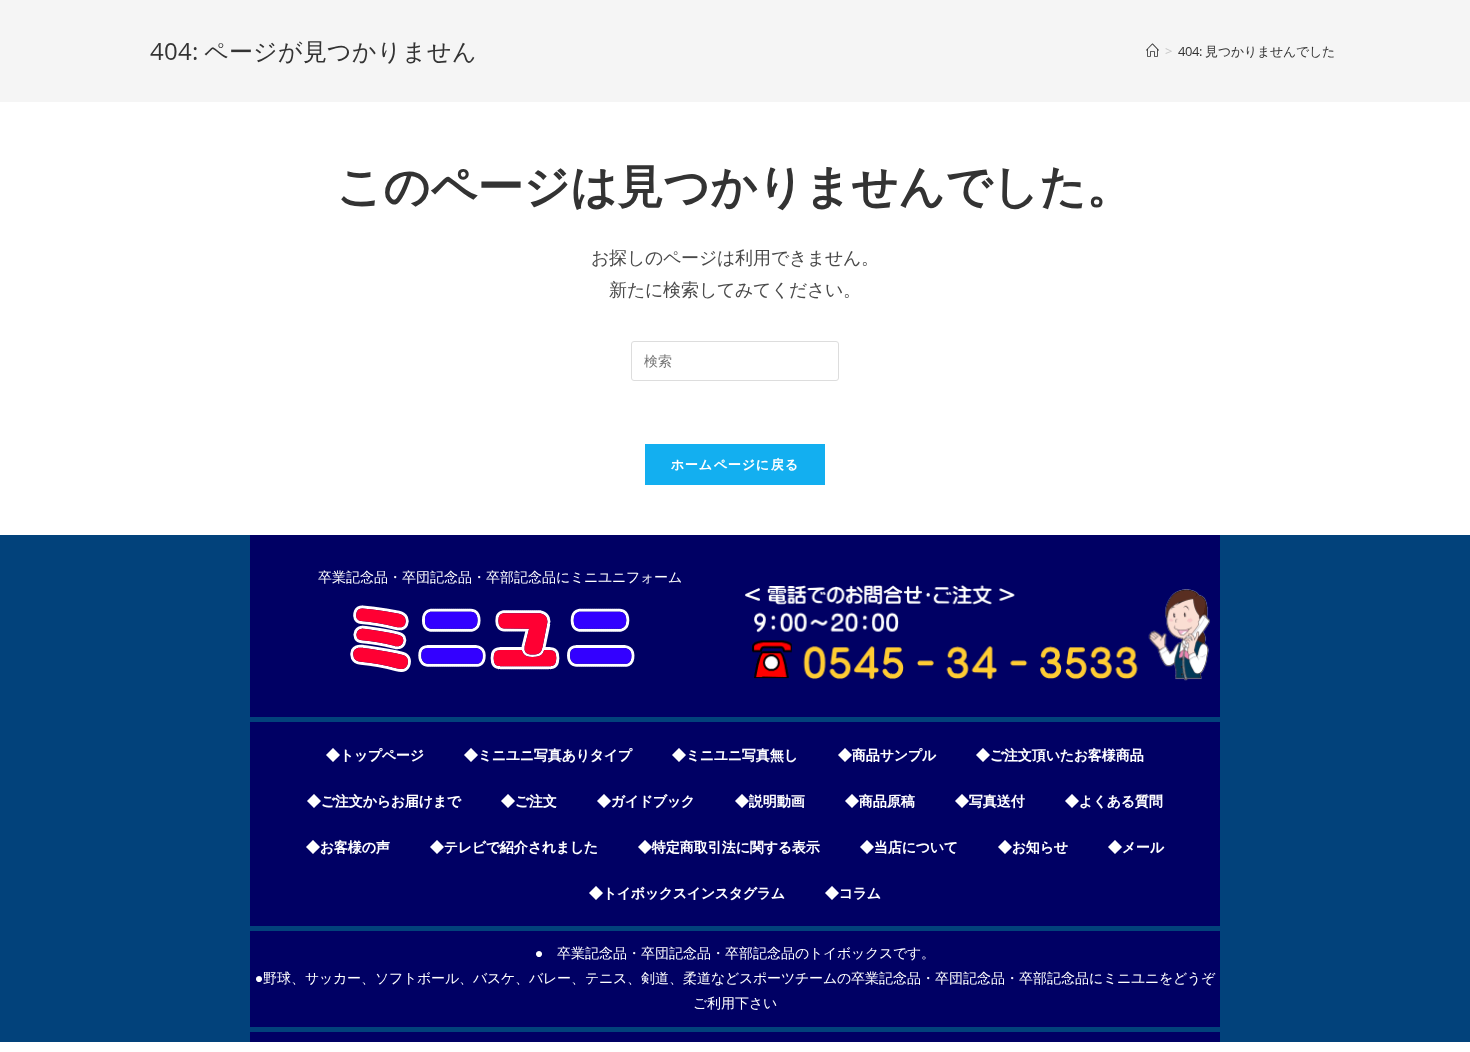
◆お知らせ (1033, 847)
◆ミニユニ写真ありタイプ (548, 755)
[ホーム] (1152, 51)
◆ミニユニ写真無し (735, 755)
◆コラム (853, 893)
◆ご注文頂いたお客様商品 (1060, 755)
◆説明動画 (770, 801)
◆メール (1136, 847)
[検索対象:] (735, 361)
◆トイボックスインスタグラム (687, 893)
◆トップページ (375, 755)
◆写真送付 (990, 801)
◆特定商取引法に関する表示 (729, 847)
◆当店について (909, 847)
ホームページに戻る (735, 464)
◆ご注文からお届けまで (384, 801)
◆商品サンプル (887, 755)
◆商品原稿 (880, 801)
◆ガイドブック (646, 801)
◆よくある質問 (1114, 801)
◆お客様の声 (348, 847)
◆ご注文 (529, 801)
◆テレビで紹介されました (514, 847)
